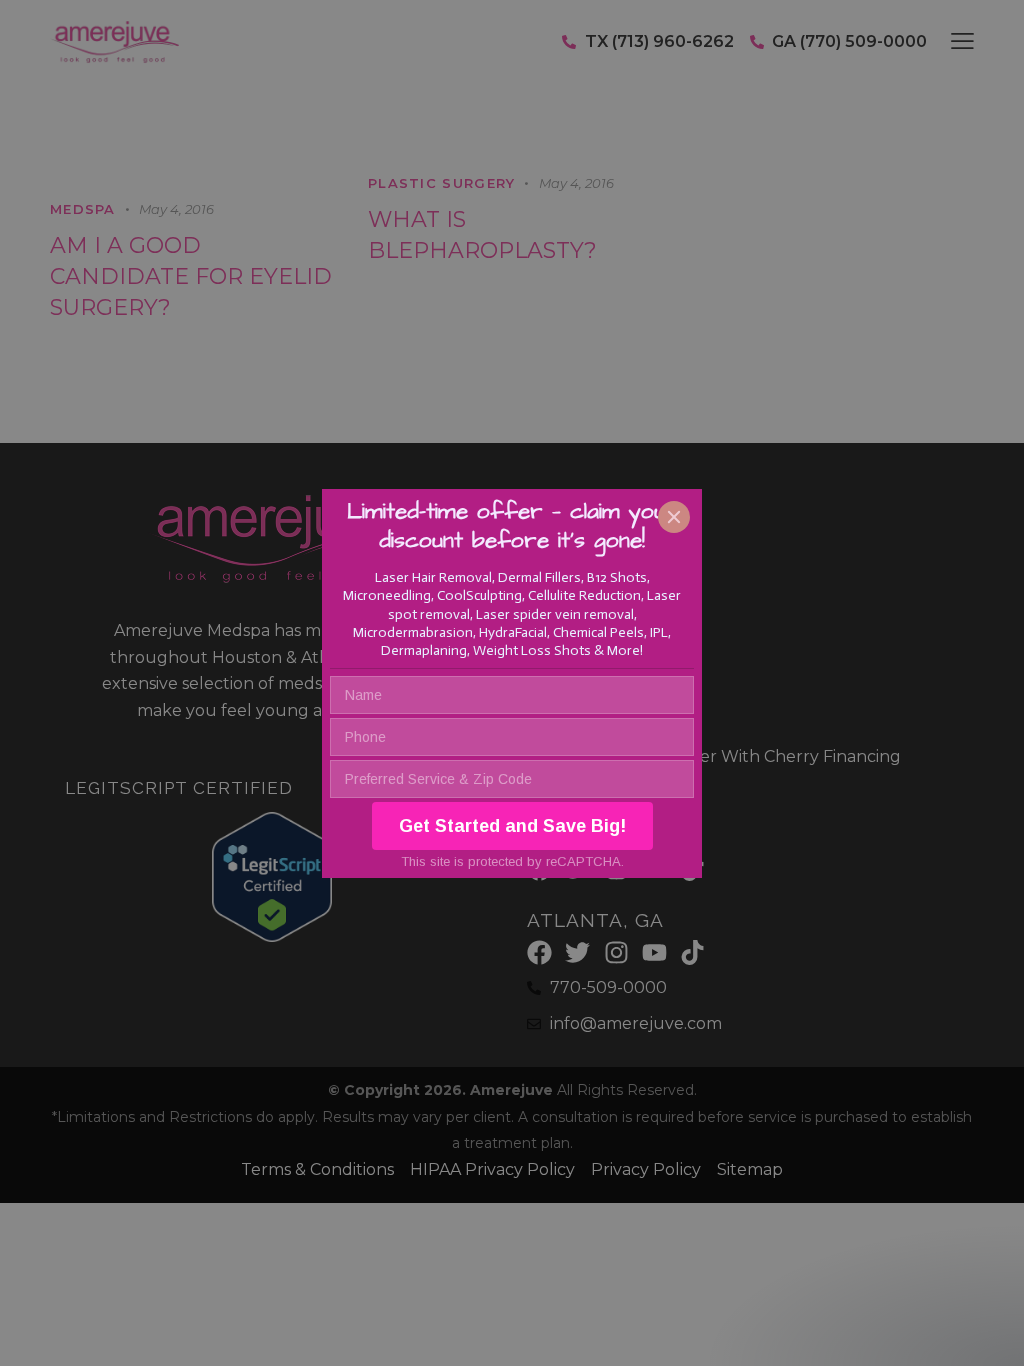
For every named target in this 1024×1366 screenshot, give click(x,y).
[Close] (674, 517)
